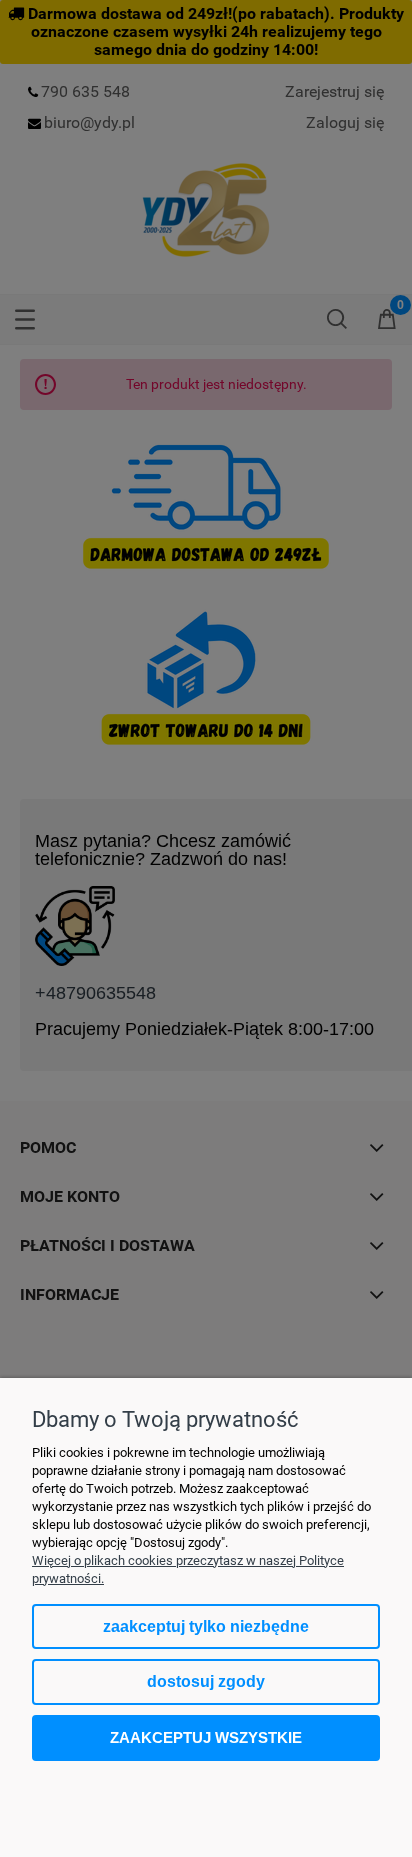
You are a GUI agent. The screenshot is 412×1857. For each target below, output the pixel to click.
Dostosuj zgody (206, 1681)
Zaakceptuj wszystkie (206, 1737)
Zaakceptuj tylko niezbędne (206, 1626)
